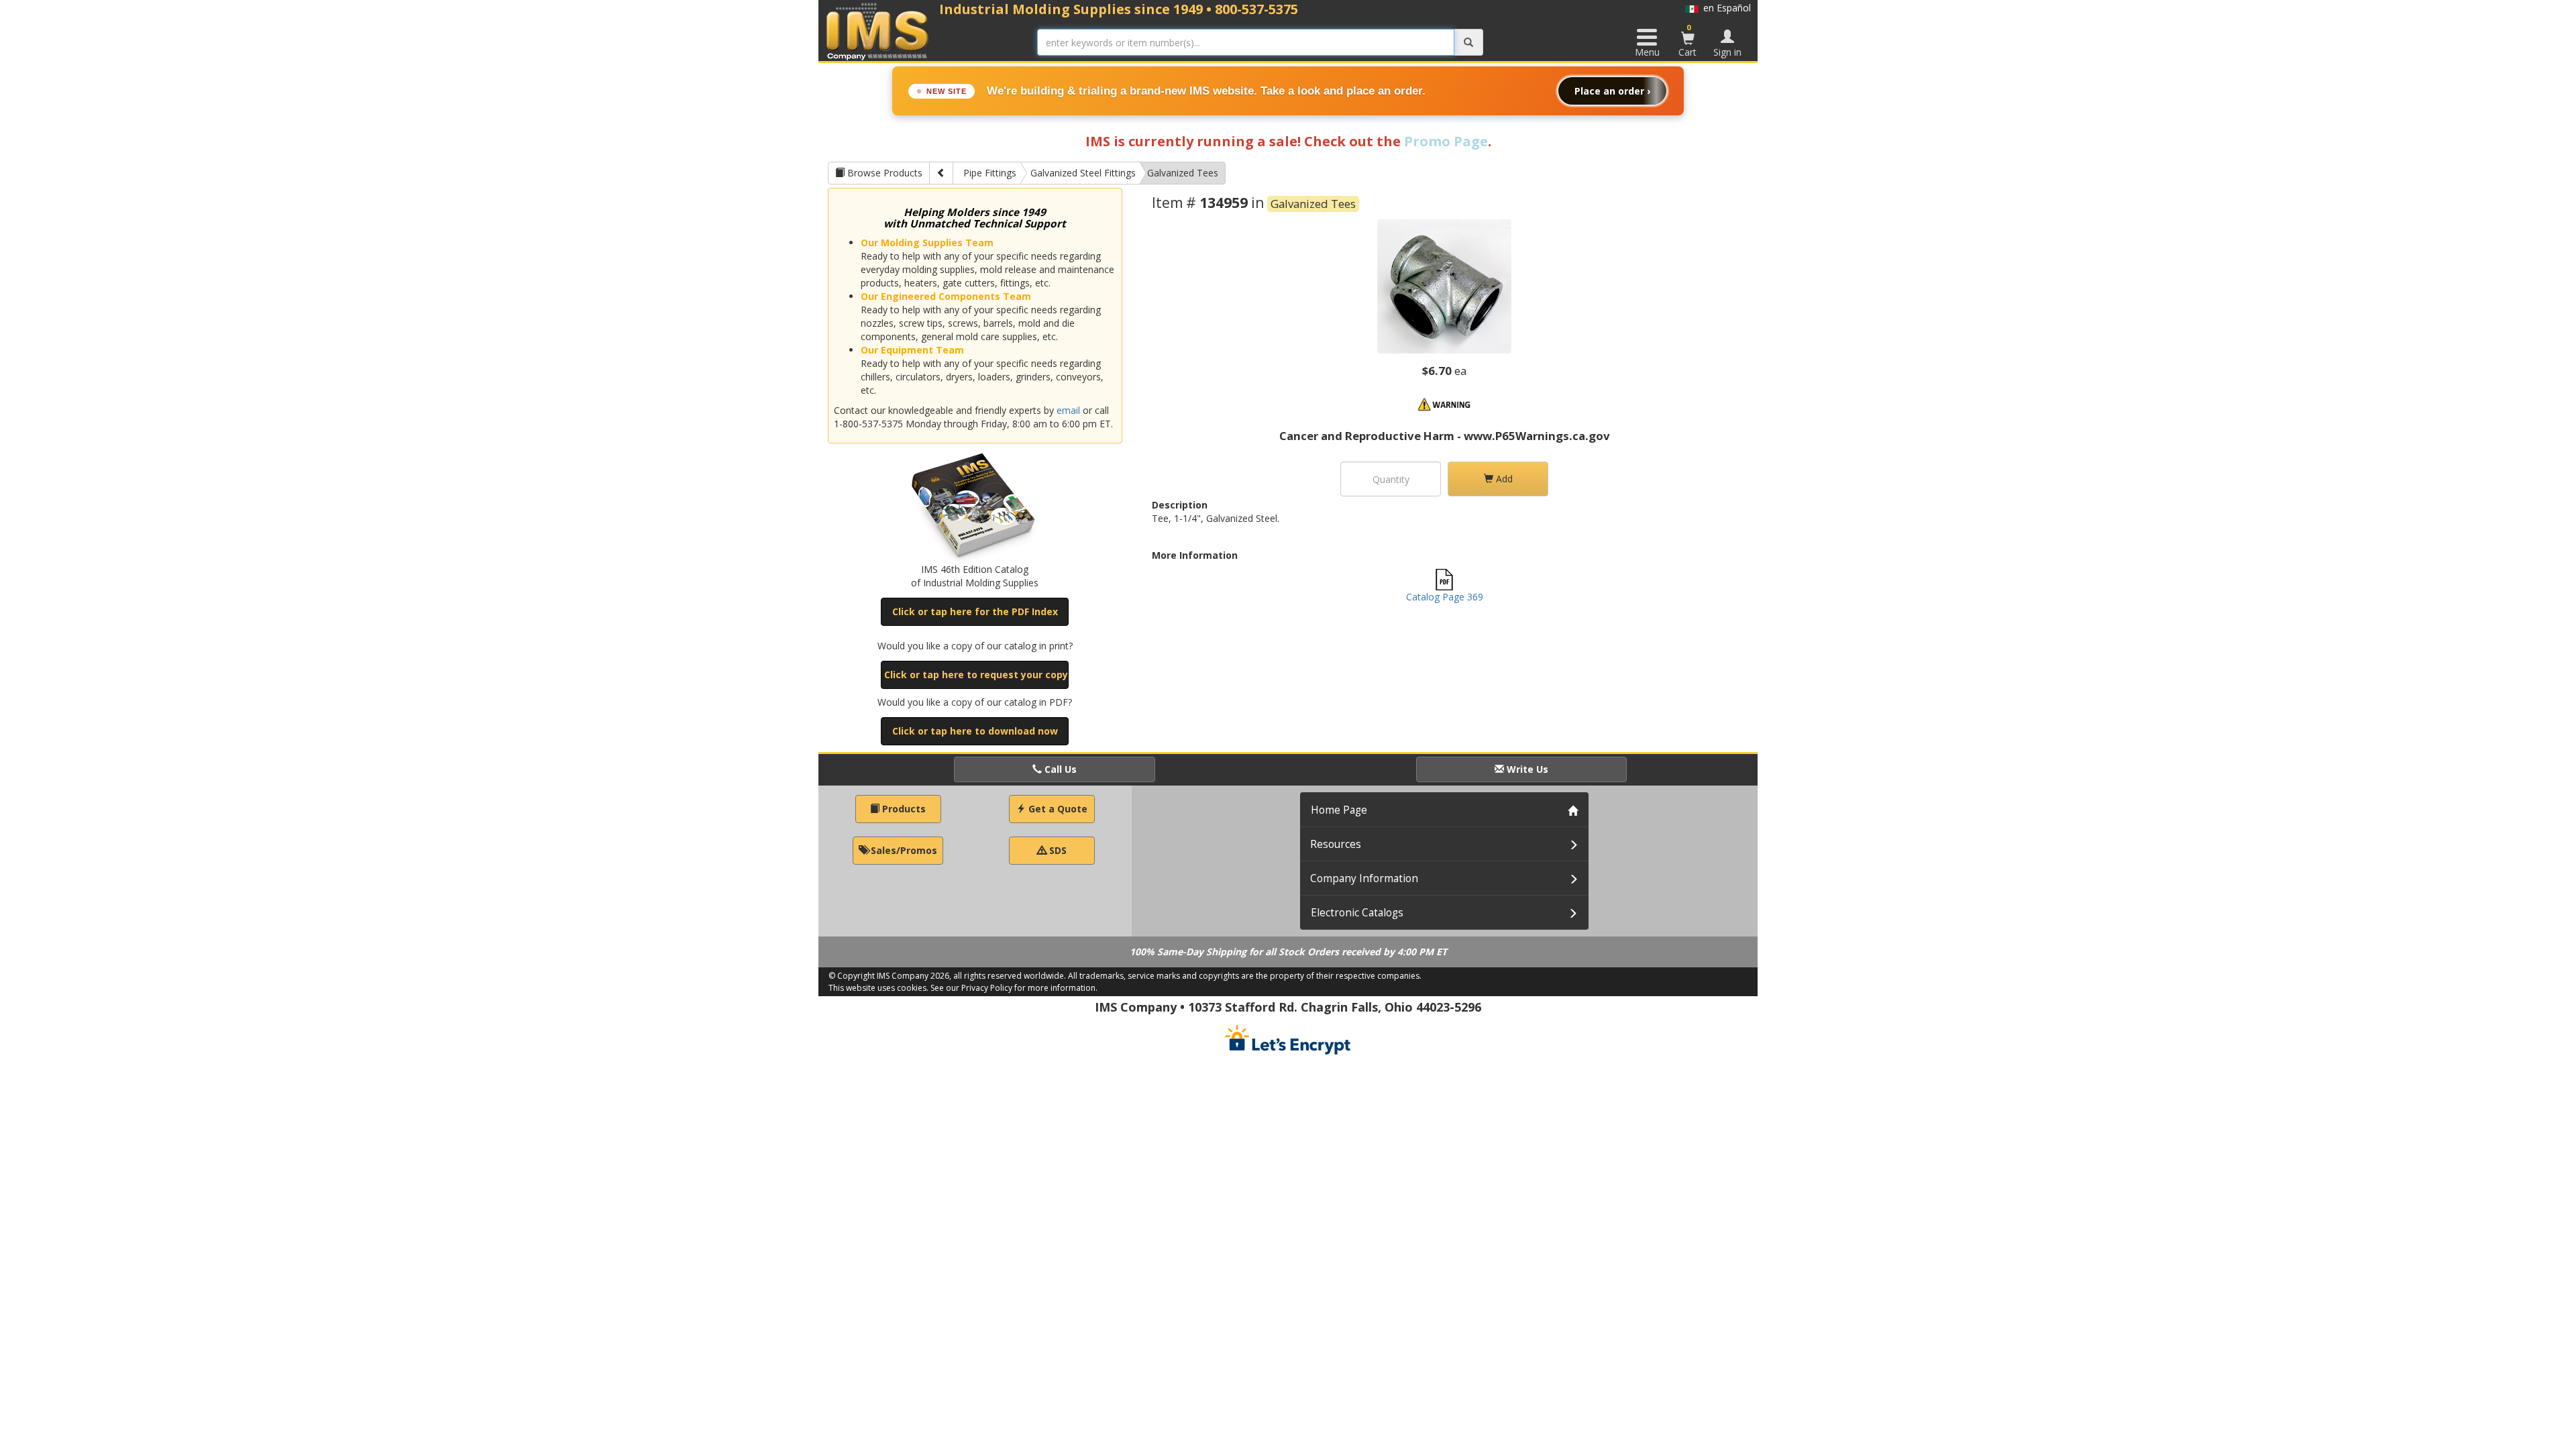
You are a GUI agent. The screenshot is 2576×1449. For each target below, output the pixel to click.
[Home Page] (878, 31)
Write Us (1526, 769)
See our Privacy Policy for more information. (1014, 988)
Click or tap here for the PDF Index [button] (975, 611)
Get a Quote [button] (1057, 809)
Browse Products (883, 173)
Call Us (1059, 769)
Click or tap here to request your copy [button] (976, 675)
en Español (1725, 8)
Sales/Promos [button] (903, 850)
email (1068, 410)
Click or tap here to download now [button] (975, 731)
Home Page (1339, 810)
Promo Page (1446, 141)
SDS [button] (1057, 850)
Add (1503, 479)
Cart (1687, 40)
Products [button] (903, 809)
